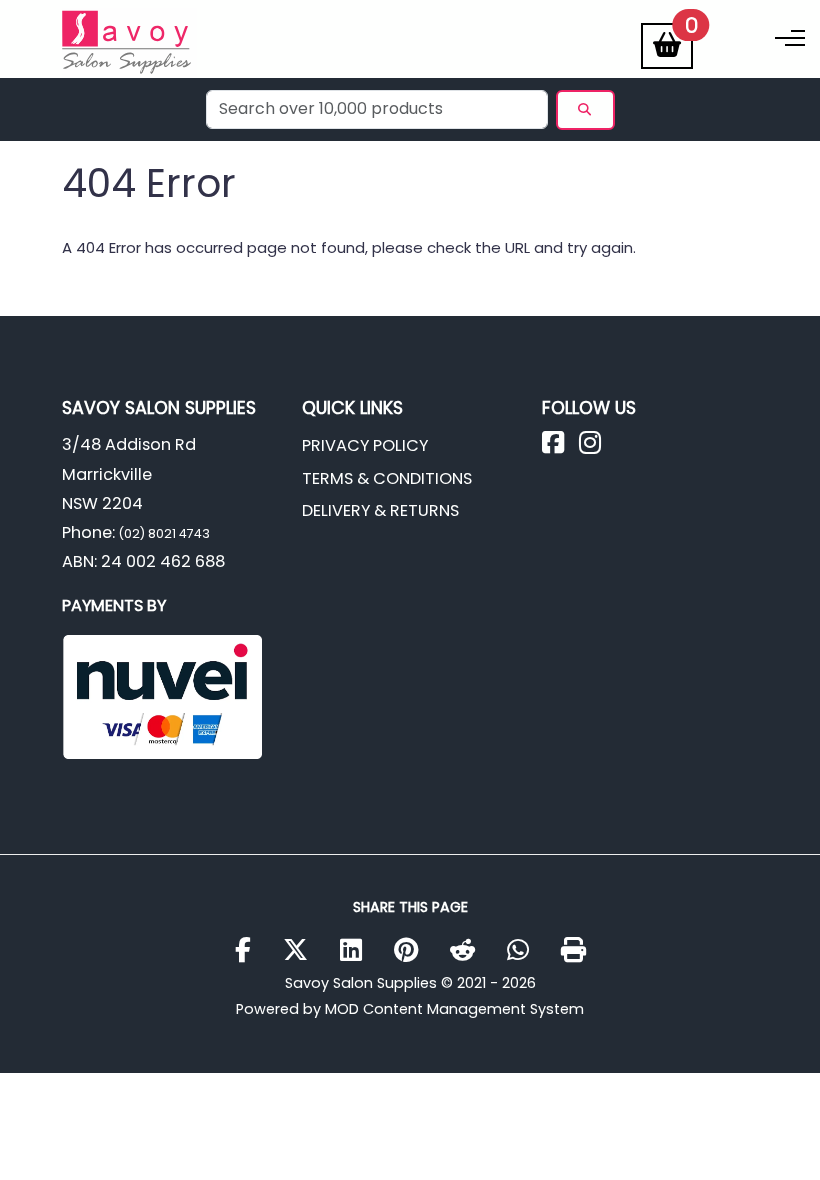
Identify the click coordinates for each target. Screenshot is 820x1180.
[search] (585, 110)
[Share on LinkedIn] (358, 951)
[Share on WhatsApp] (525, 951)
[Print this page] (573, 951)
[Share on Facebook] (250, 951)
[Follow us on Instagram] (597, 447)
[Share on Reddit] (470, 951)
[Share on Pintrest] (413, 951)
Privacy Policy (365, 445)
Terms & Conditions (387, 478)
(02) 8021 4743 (162, 533)
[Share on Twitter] (303, 951)
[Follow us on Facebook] (560, 447)
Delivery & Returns (380, 510)
